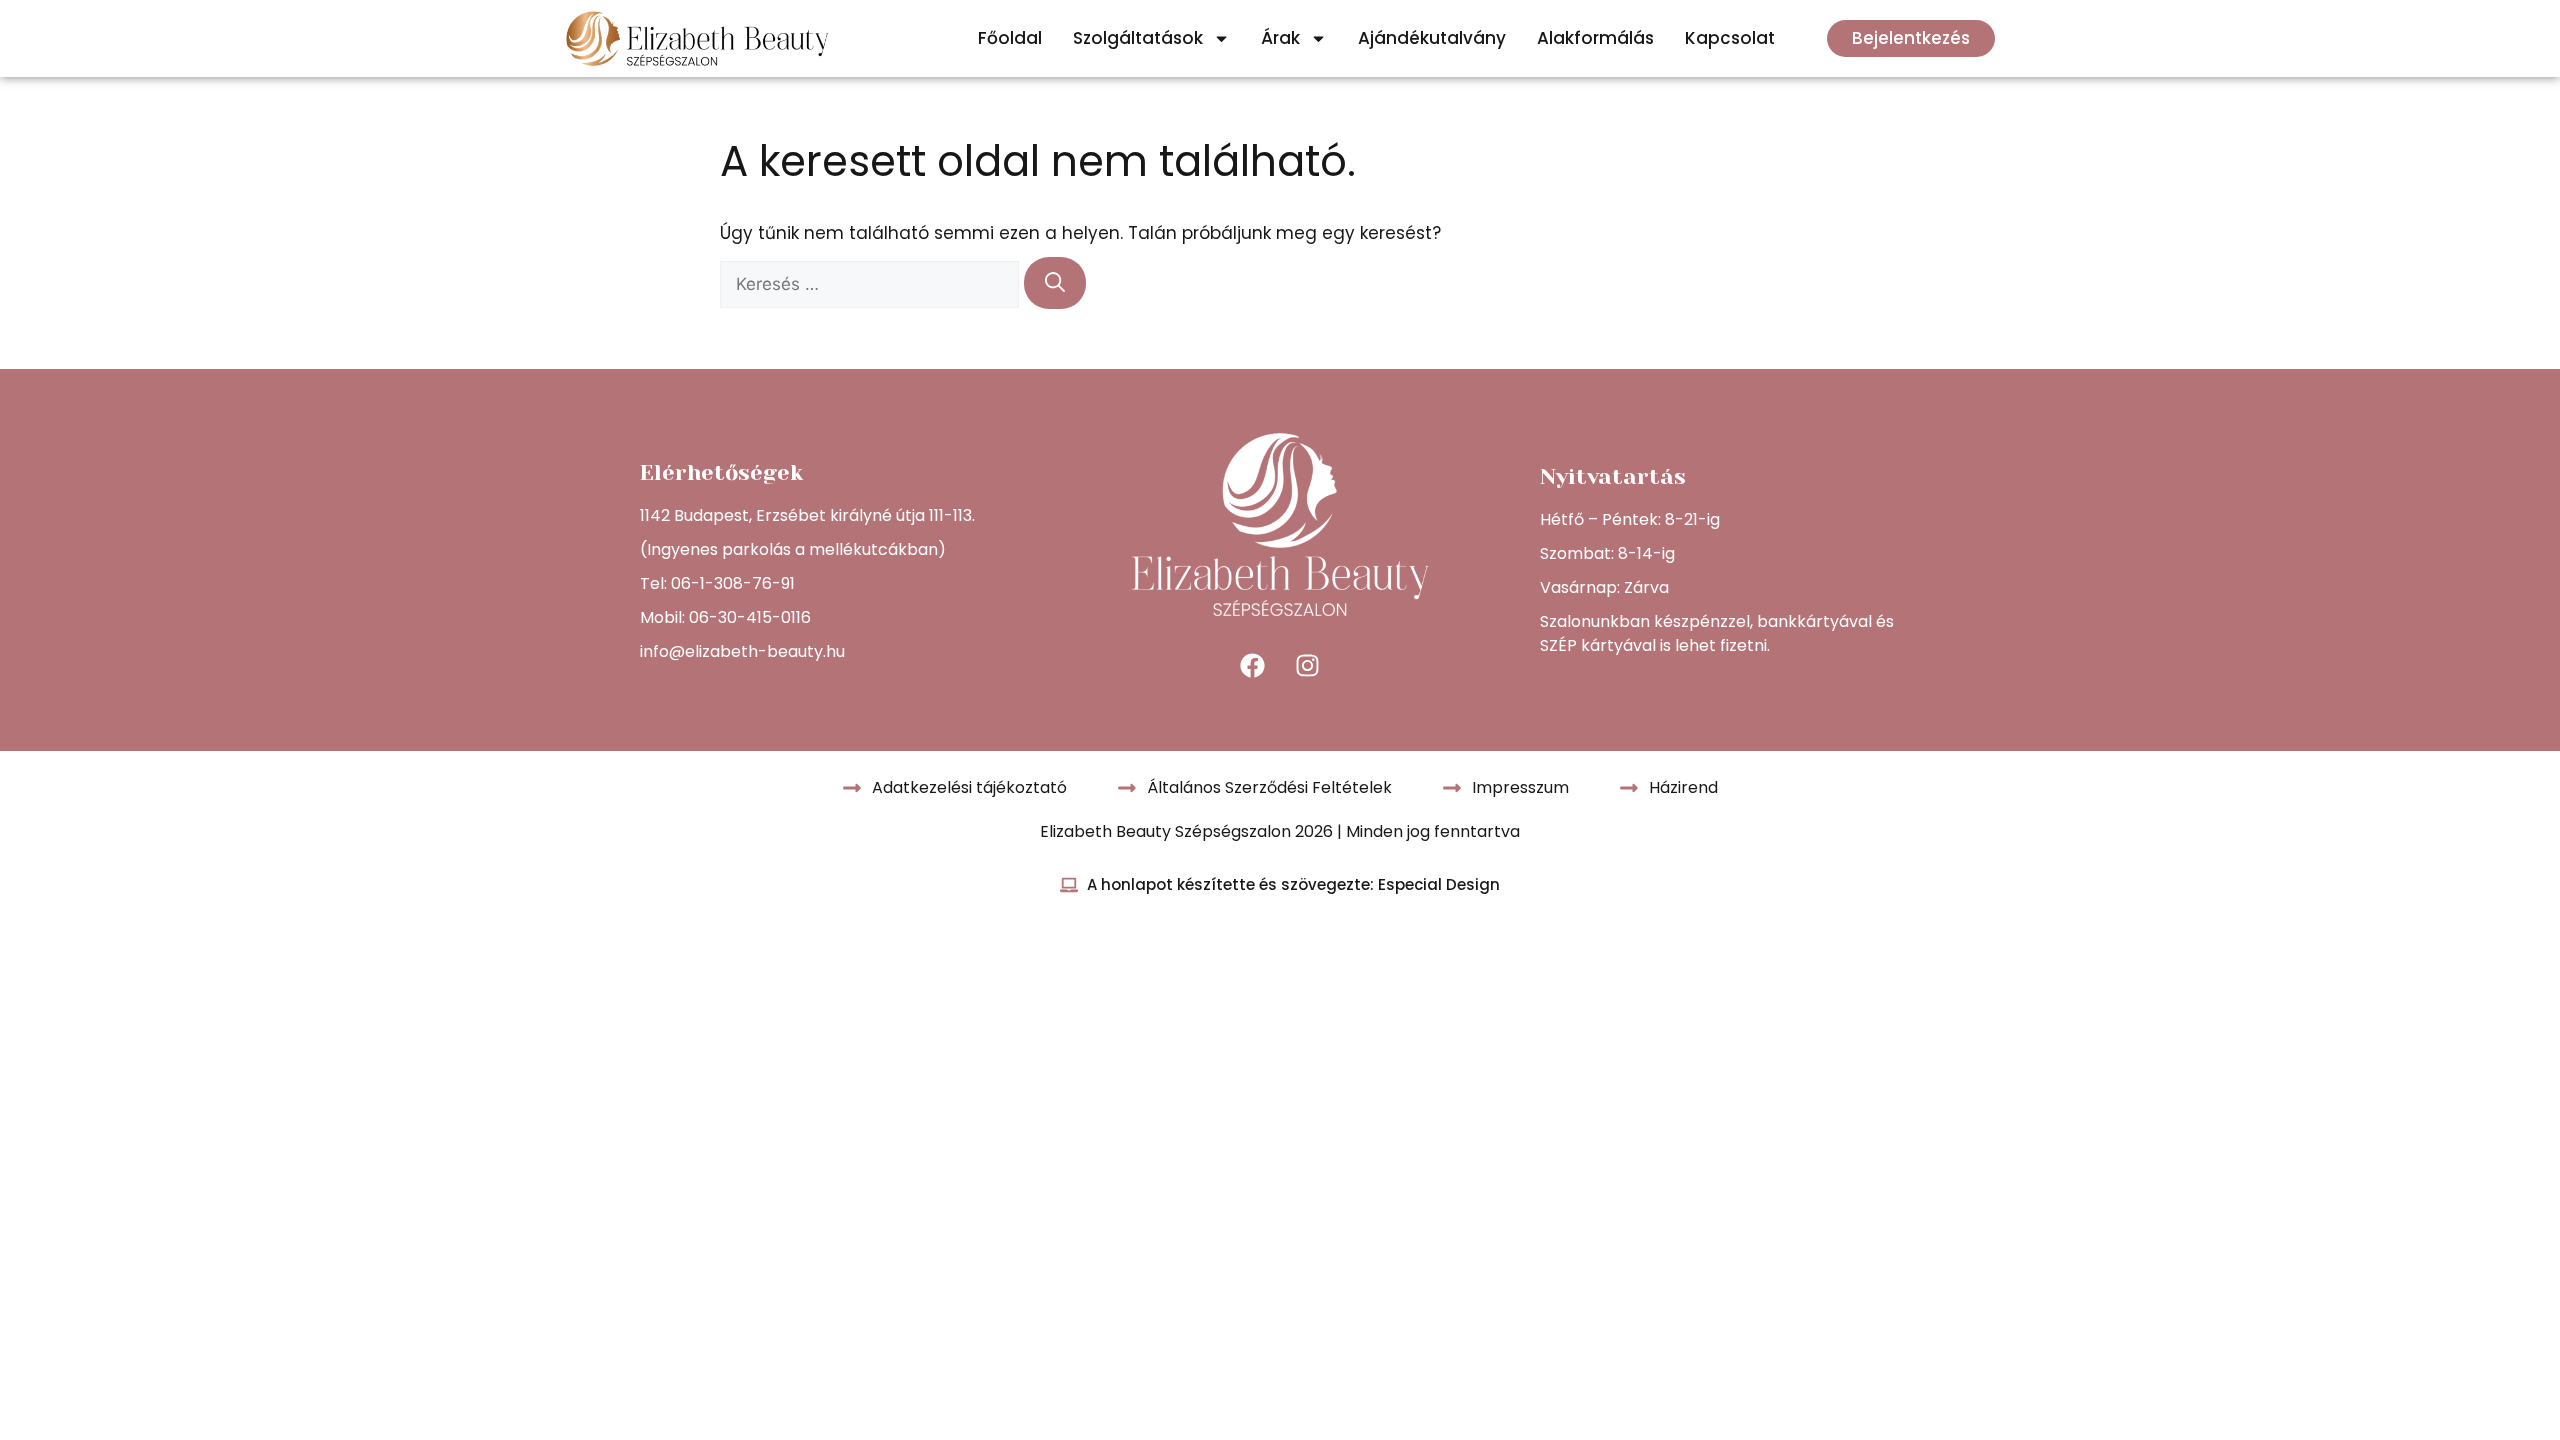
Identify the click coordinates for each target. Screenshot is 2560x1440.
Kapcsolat (1730, 38)
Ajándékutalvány (1432, 38)
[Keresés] (1055, 283)
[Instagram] (1308, 666)
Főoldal (1010, 38)
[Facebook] (1253, 666)
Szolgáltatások (1138, 38)
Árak (1280, 38)
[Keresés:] (872, 284)
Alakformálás (1595, 38)
